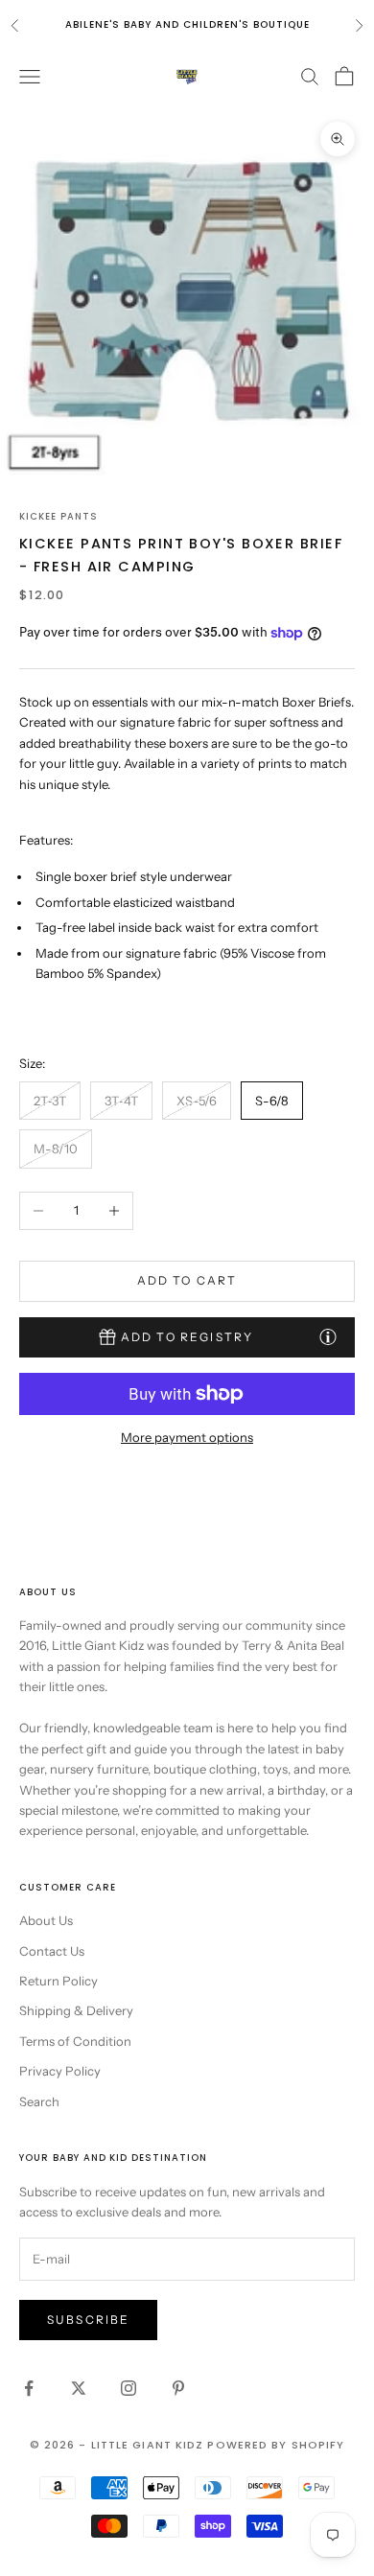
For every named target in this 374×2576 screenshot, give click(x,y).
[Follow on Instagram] (129, 2388)
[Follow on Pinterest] (178, 2388)
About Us (46, 1920)
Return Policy (58, 1981)
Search (39, 2101)
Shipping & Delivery (76, 2010)
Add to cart (187, 1280)
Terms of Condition (75, 2041)
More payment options (187, 1437)
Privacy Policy (60, 2071)
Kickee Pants (58, 516)
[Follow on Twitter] (79, 2388)
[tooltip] (328, 1336)
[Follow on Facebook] (29, 2388)
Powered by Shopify (276, 2445)
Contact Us (52, 1951)
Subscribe (88, 2320)
